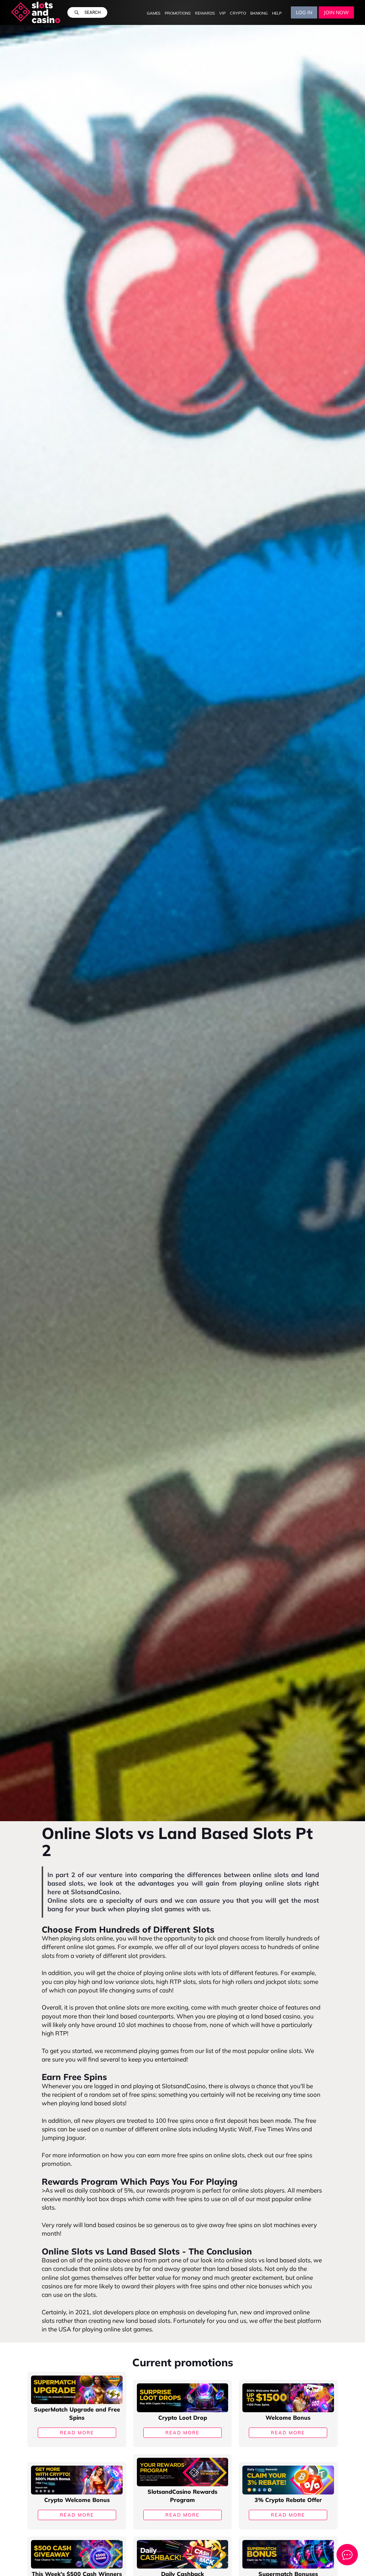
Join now (336, 12)
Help (277, 13)
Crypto (238, 13)
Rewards (205, 13)
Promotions (178, 13)
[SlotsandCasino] (36, 12)
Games (154, 13)
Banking (259, 13)
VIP (222, 13)
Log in (304, 12)
